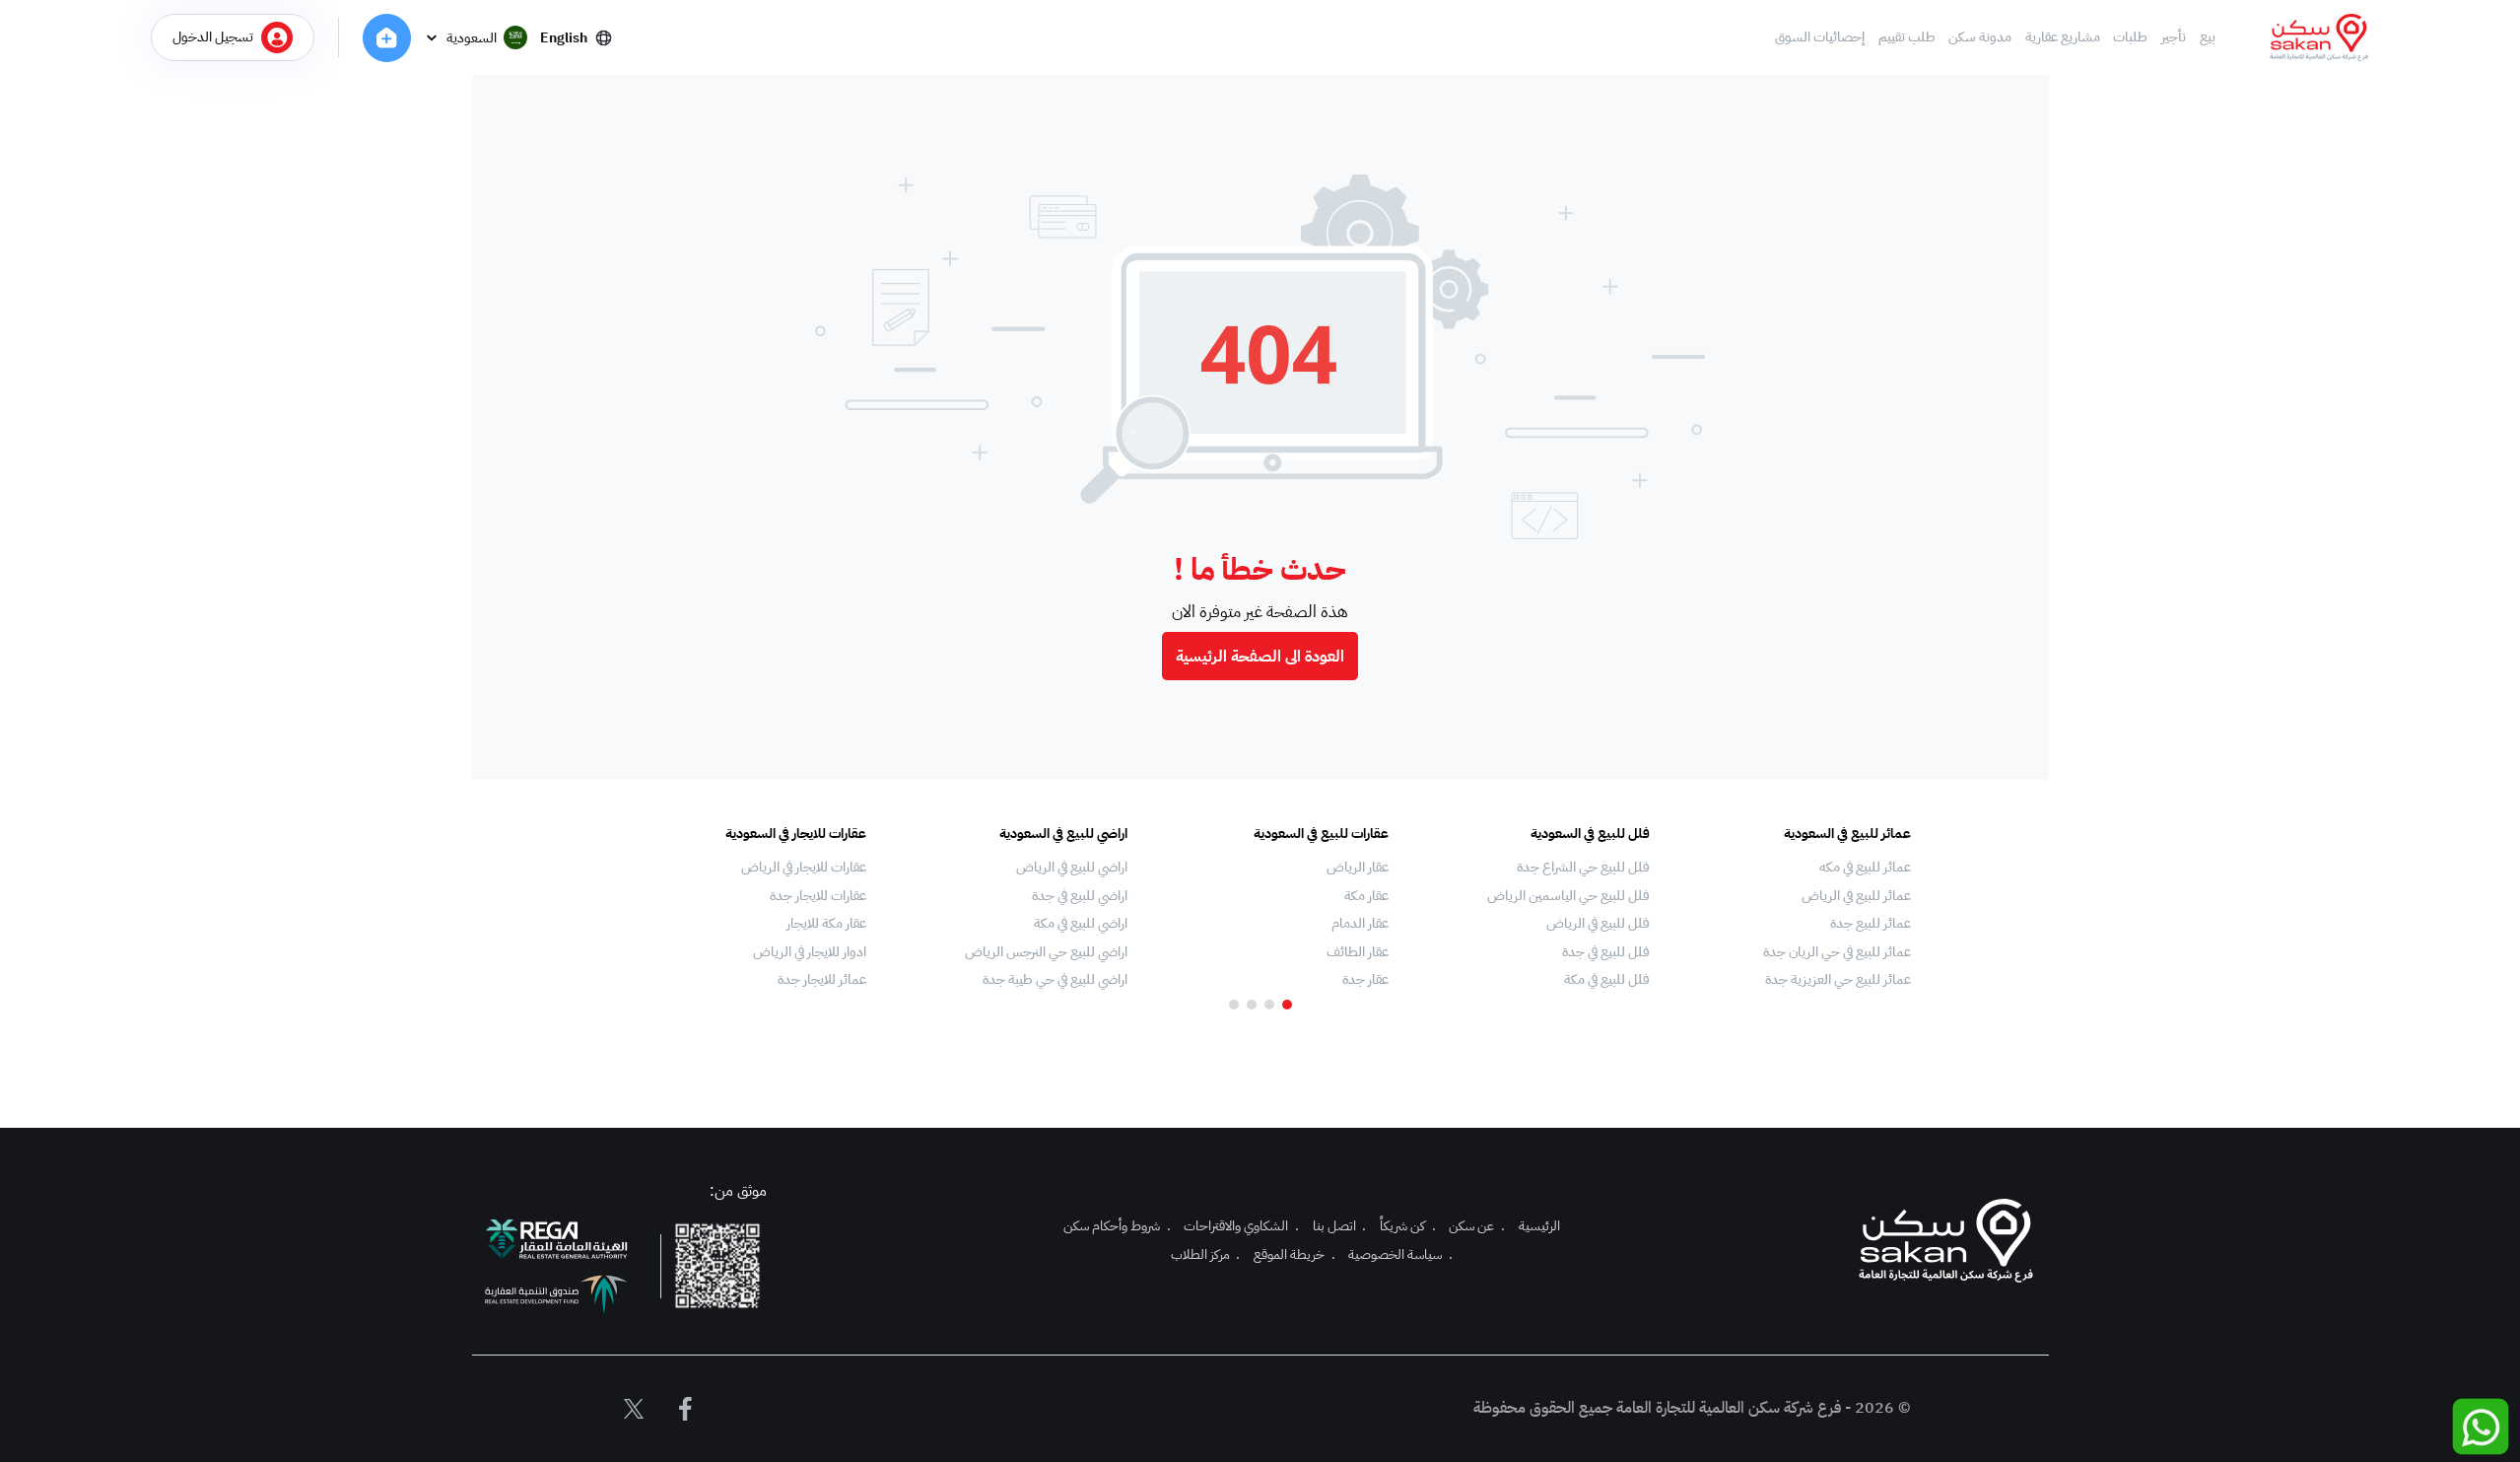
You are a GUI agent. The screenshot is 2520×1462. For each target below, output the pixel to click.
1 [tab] (1287, 1005)
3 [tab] (1252, 1005)
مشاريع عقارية (2063, 37)
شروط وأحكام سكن (1117, 1226)
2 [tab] (1269, 1005)
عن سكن (1477, 1226)
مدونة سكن (1980, 37)
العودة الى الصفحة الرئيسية (1260, 657)
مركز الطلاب (1206, 1254)
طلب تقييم (1907, 37)
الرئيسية (1539, 1226)
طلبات (2130, 37)
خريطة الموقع (1294, 1254)
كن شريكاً (1408, 1226)
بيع (2208, 37)
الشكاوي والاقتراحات (1241, 1226)
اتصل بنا (1340, 1226)
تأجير (2174, 37)
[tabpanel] (1790, 907)
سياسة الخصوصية (1400, 1254)
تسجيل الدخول (213, 37)
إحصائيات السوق (1820, 37)
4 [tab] (1234, 1005)
